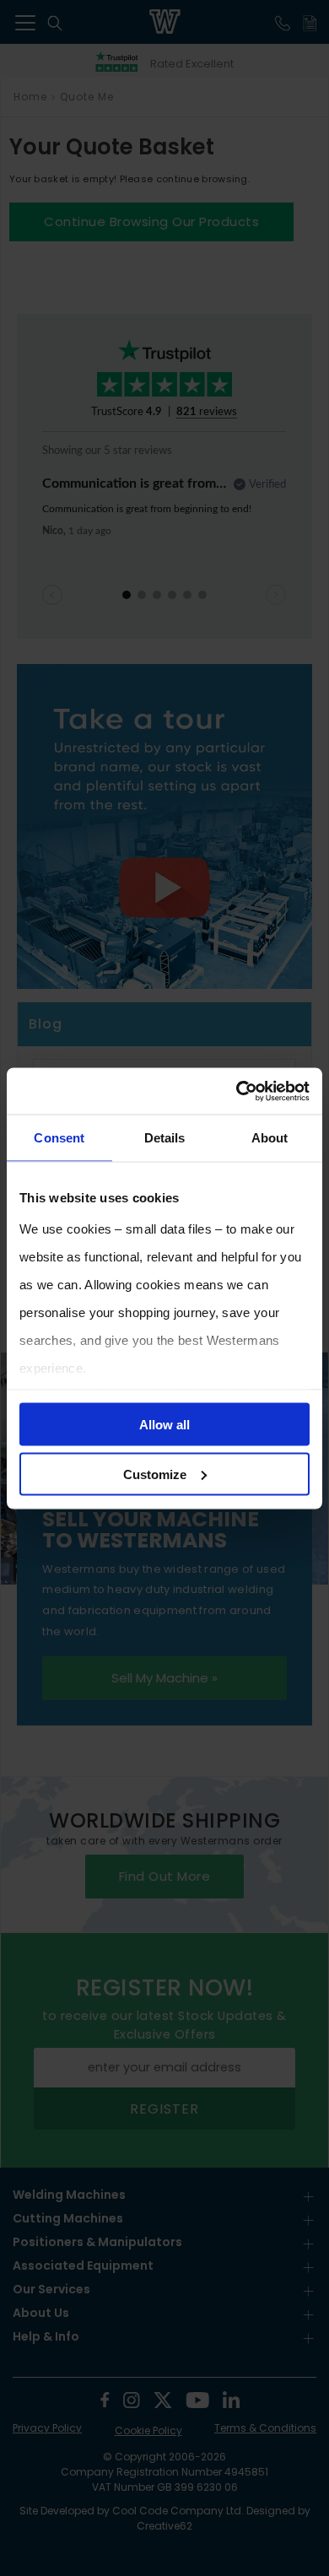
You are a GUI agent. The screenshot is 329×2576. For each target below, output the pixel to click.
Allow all (164, 1425)
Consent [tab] (59, 1138)
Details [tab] (165, 1138)
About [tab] (270, 1138)
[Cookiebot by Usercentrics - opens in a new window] (237, 1091)
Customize (155, 1474)
